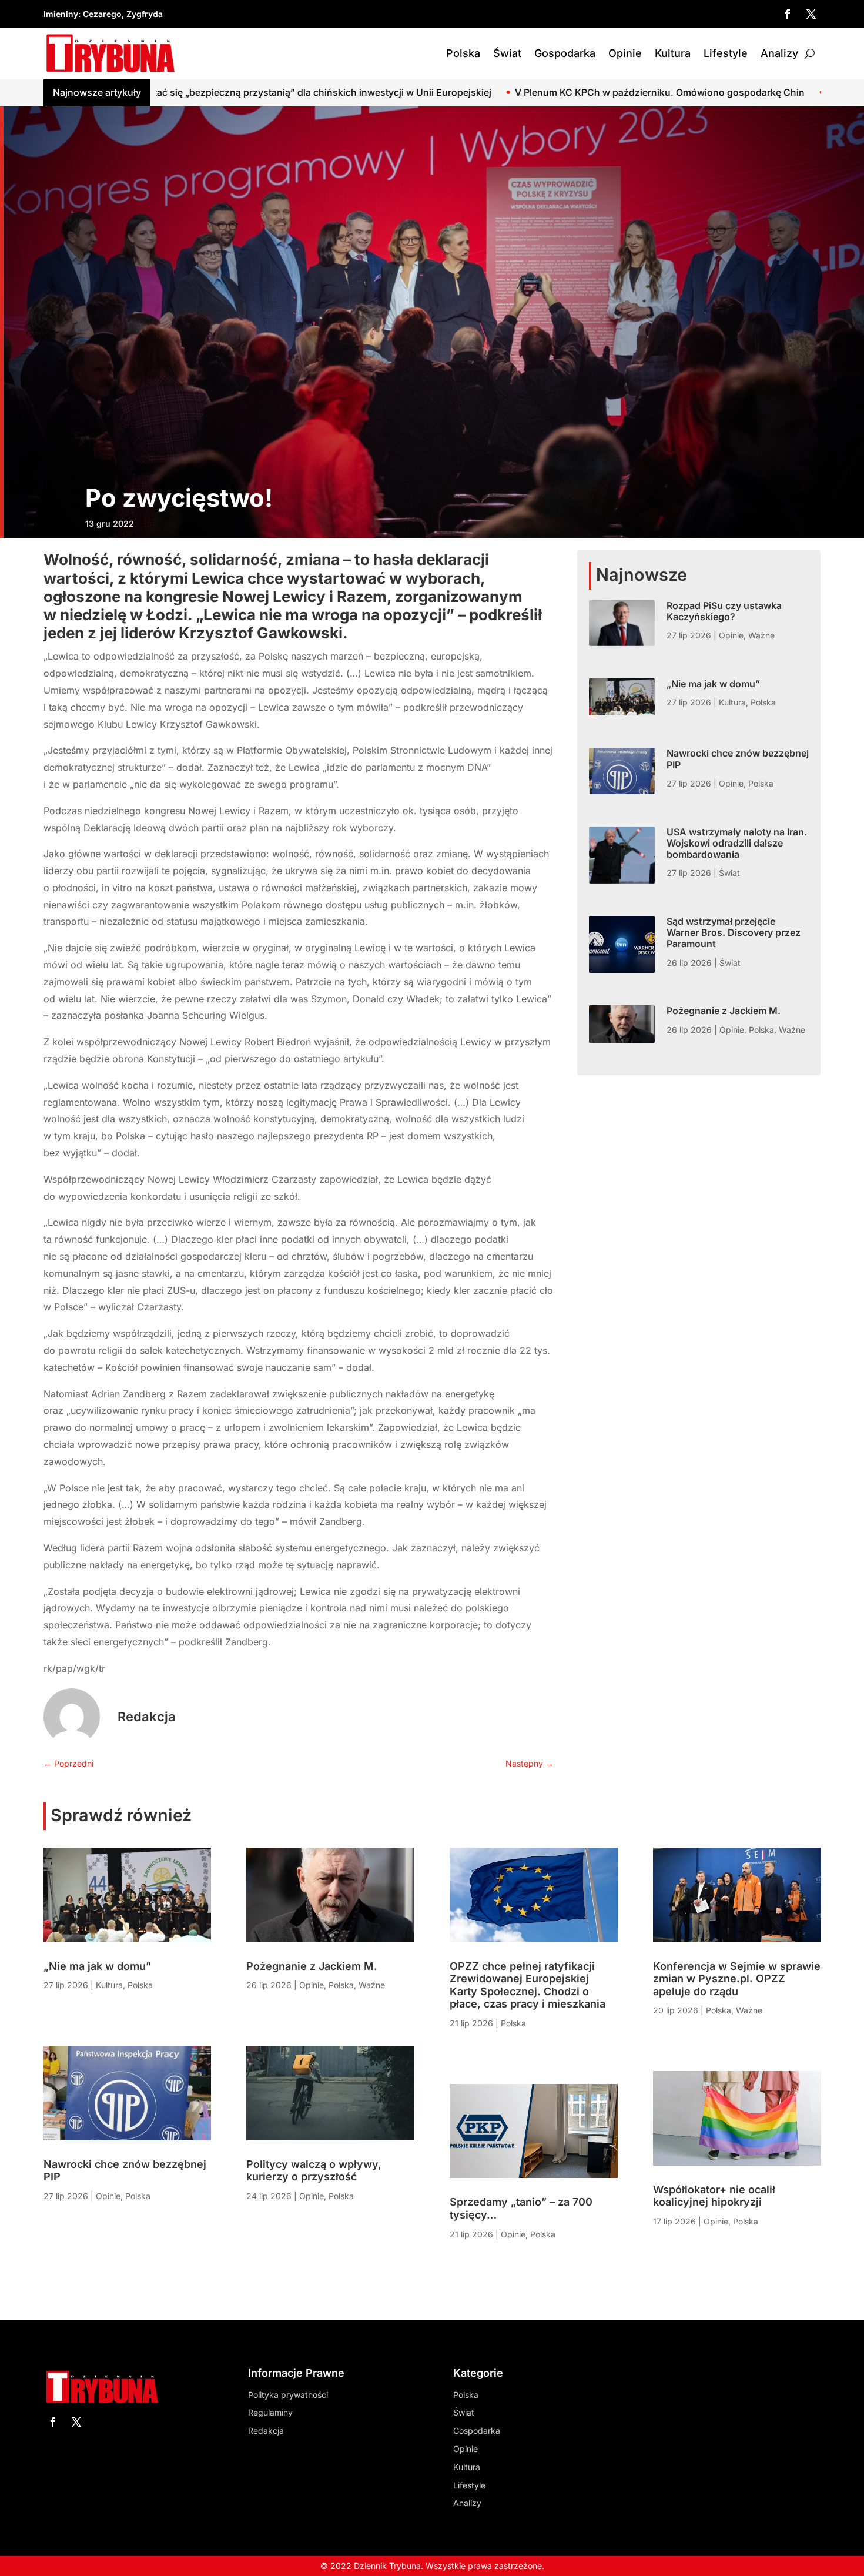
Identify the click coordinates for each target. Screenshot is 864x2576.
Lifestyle (726, 53)
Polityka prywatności (288, 2395)
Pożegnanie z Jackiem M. (724, 1011)
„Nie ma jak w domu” (713, 684)
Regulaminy (270, 2412)
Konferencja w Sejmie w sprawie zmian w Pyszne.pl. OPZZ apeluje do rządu (737, 1979)
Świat (507, 53)
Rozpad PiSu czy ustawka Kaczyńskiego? (724, 611)
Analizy (779, 53)
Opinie (625, 53)
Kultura (673, 53)
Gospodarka (565, 53)
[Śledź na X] (811, 14)
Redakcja (147, 1717)
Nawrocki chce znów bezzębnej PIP (738, 759)
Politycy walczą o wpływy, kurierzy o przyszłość (314, 2171)
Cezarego (102, 14)
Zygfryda (145, 14)
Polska (463, 53)
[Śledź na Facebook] (788, 14)
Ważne (761, 635)
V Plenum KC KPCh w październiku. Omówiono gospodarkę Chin (468, 92)
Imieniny (61, 14)
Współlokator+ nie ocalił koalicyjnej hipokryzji (714, 2196)
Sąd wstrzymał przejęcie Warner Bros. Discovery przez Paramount (734, 932)
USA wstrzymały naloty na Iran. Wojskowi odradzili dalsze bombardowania (737, 843)
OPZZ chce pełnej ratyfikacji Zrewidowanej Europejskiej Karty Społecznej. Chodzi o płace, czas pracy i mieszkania (528, 1985)
